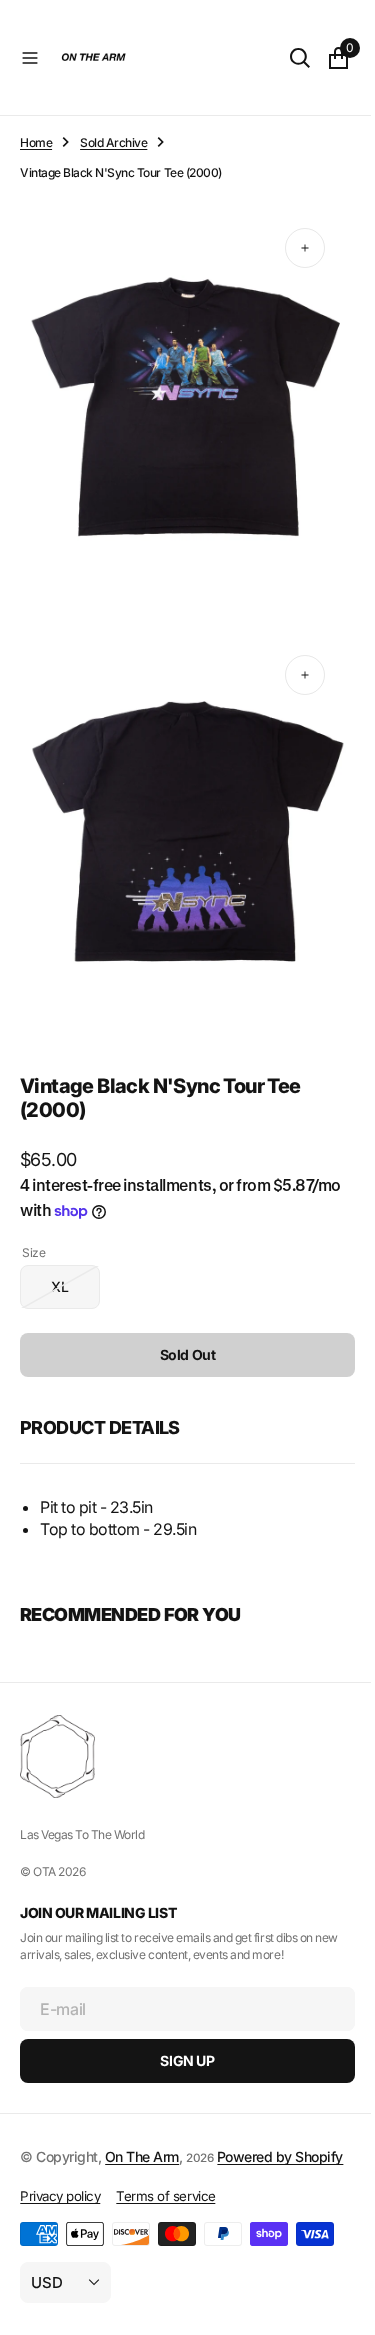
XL (75, 1256)
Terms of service (165, 2196)
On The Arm (142, 2134)
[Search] (285, 58)
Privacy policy (60, 2196)
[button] (30, 58)
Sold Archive (113, 142)
